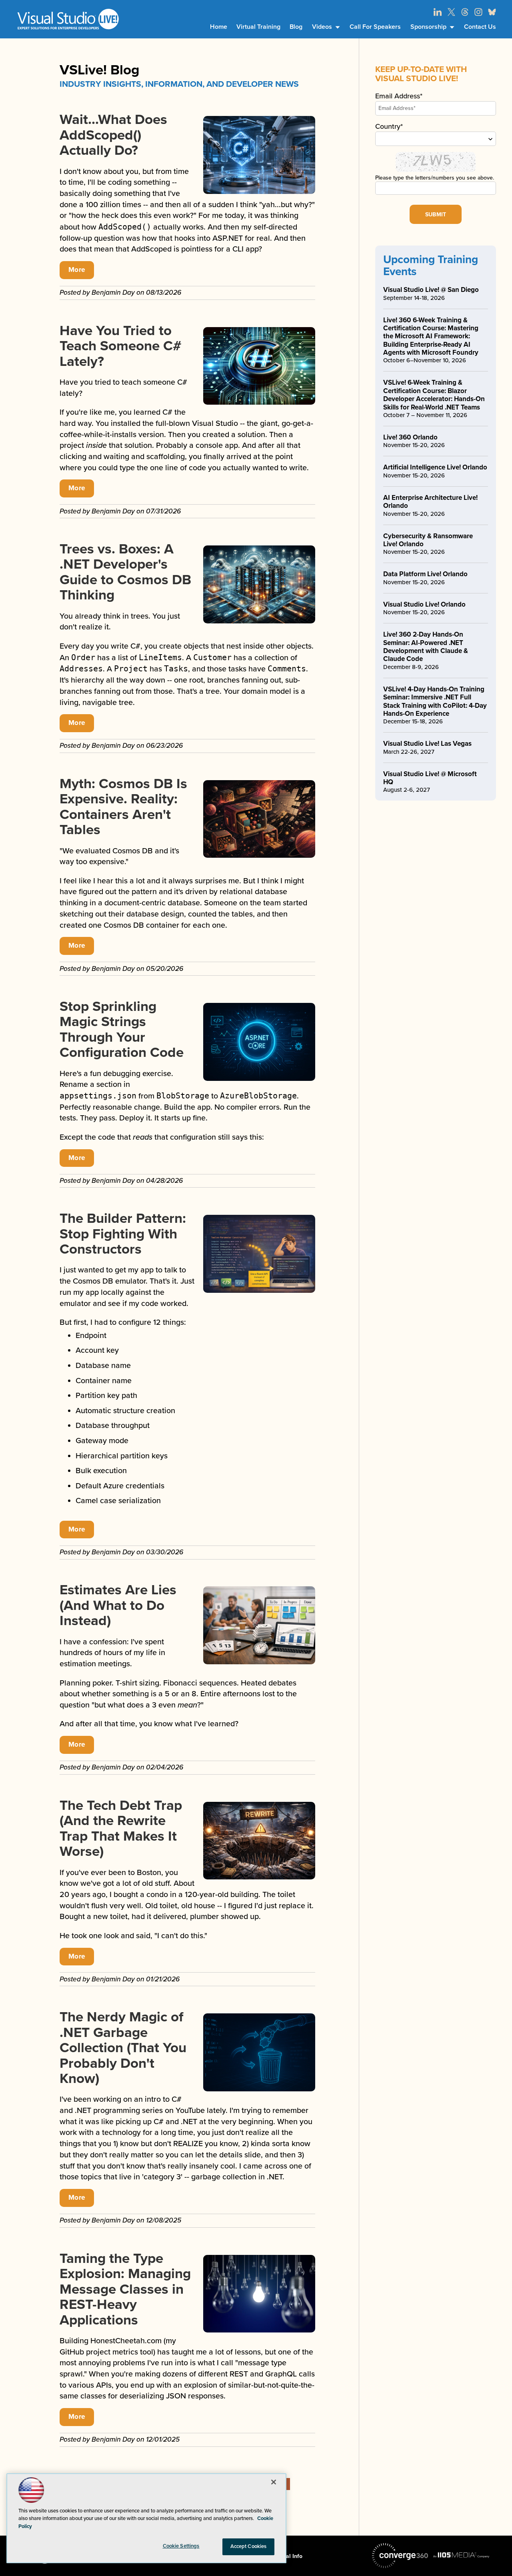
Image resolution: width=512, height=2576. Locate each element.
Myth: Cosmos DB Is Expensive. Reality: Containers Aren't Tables (123, 807)
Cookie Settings (181, 2546)
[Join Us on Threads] (465, 12)
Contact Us (480, 27)
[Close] (274, 2482)
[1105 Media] (461, 2555)
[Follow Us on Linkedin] (438, 12)
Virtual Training (258, 27)
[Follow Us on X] (451, 12)
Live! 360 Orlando (410, 437)
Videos (322, 27)
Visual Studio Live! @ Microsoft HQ (430, 778)
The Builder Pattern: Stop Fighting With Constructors (123, 1234)
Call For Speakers (375, 27)
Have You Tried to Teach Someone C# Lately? (121, 346)
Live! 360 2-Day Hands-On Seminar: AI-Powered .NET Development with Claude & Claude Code (426, 647)
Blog (296, 27)
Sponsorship (428, 27)
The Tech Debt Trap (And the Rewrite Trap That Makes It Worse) (121, 1829)
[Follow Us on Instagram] (478, 12)
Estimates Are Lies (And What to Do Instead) (118, 1605)
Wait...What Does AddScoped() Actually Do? (113, 135)
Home (219, 27)
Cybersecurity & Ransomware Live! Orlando (428, 540)
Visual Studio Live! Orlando (424, 604)
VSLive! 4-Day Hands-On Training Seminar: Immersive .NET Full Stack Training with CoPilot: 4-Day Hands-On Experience (435, 701)
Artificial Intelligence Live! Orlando (435, 467)
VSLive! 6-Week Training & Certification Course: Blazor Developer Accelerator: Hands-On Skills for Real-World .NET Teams (434, 395)
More (77, 270)
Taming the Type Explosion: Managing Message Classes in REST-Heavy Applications (125, 2289)
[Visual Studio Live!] (68, 19)
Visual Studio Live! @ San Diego (431, 290)
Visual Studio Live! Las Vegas (427, 744)
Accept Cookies (249, 2546)
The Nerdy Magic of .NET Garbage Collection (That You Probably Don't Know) (123, 2048)
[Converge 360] (400, 2556)
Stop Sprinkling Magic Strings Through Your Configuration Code (122, 1030)
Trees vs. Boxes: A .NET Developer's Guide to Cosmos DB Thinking (125, 572)
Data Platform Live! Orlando (425, 574)
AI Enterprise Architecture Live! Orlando (430, 502)
